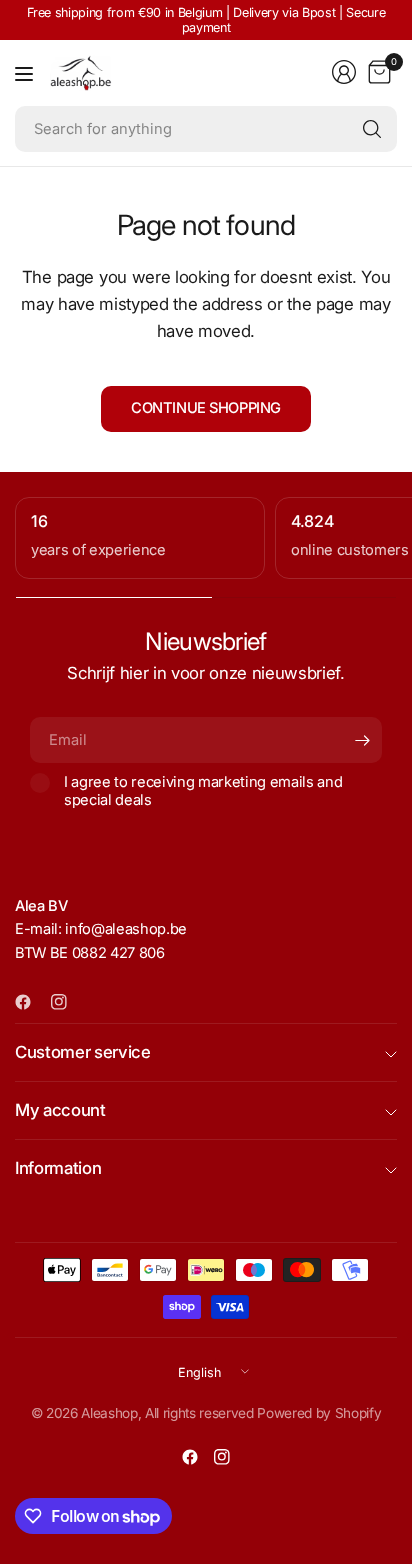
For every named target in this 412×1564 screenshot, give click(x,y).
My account (60, 1110)
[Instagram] (67, 1002)
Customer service (83, 1052)
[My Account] (344, 72)
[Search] (372, 129)
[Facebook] (31, 1002)
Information (58, 1168)
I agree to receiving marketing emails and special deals (203, 791)
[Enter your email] (362, 740)
